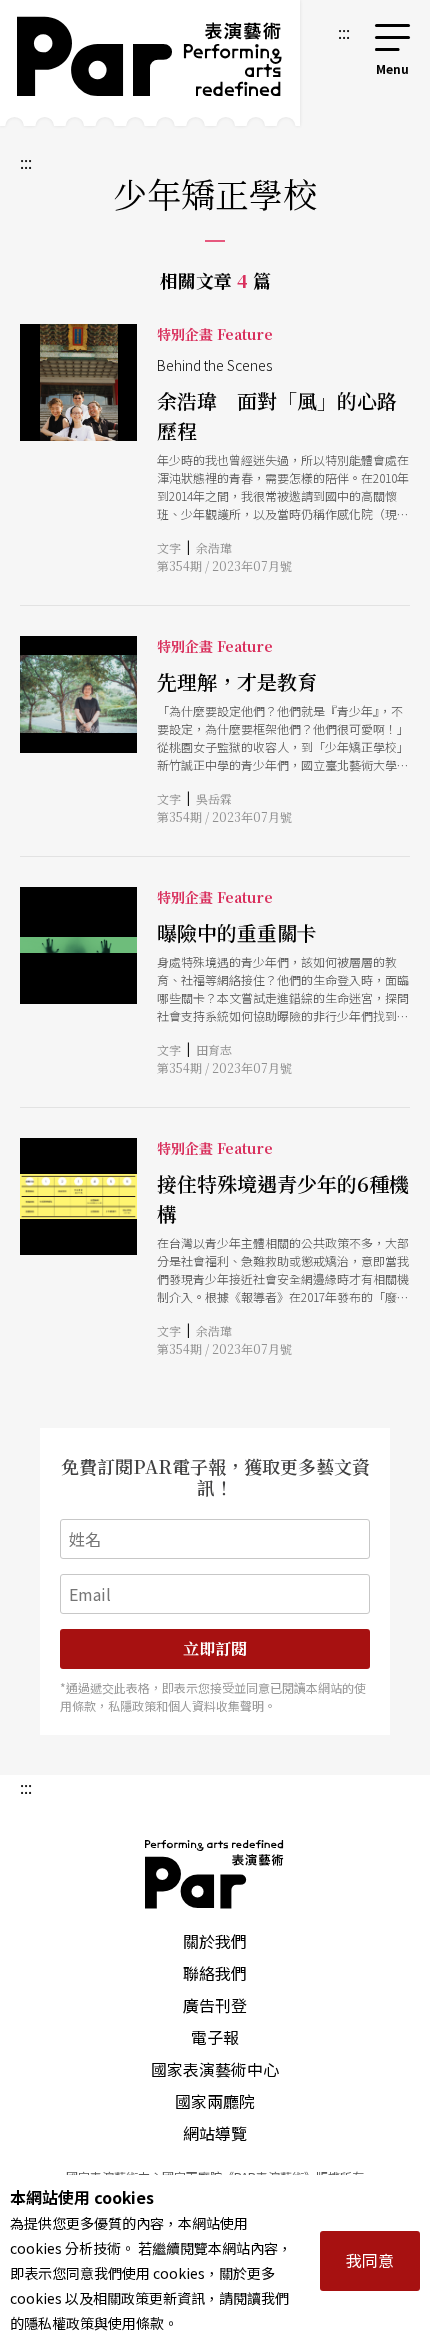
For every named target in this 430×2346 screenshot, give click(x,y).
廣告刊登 (215, 2005)
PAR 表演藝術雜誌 (215, 1874)
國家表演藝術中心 (215, 2069)
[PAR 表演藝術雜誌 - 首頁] (150, 63)
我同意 (370, 2260)
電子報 (215, 2037)
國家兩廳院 (215, 2101)
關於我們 (215, 1941)
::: (344, 32)
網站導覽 (215, 2133)
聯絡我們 (215, 1973)
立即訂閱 (215, 1648)
